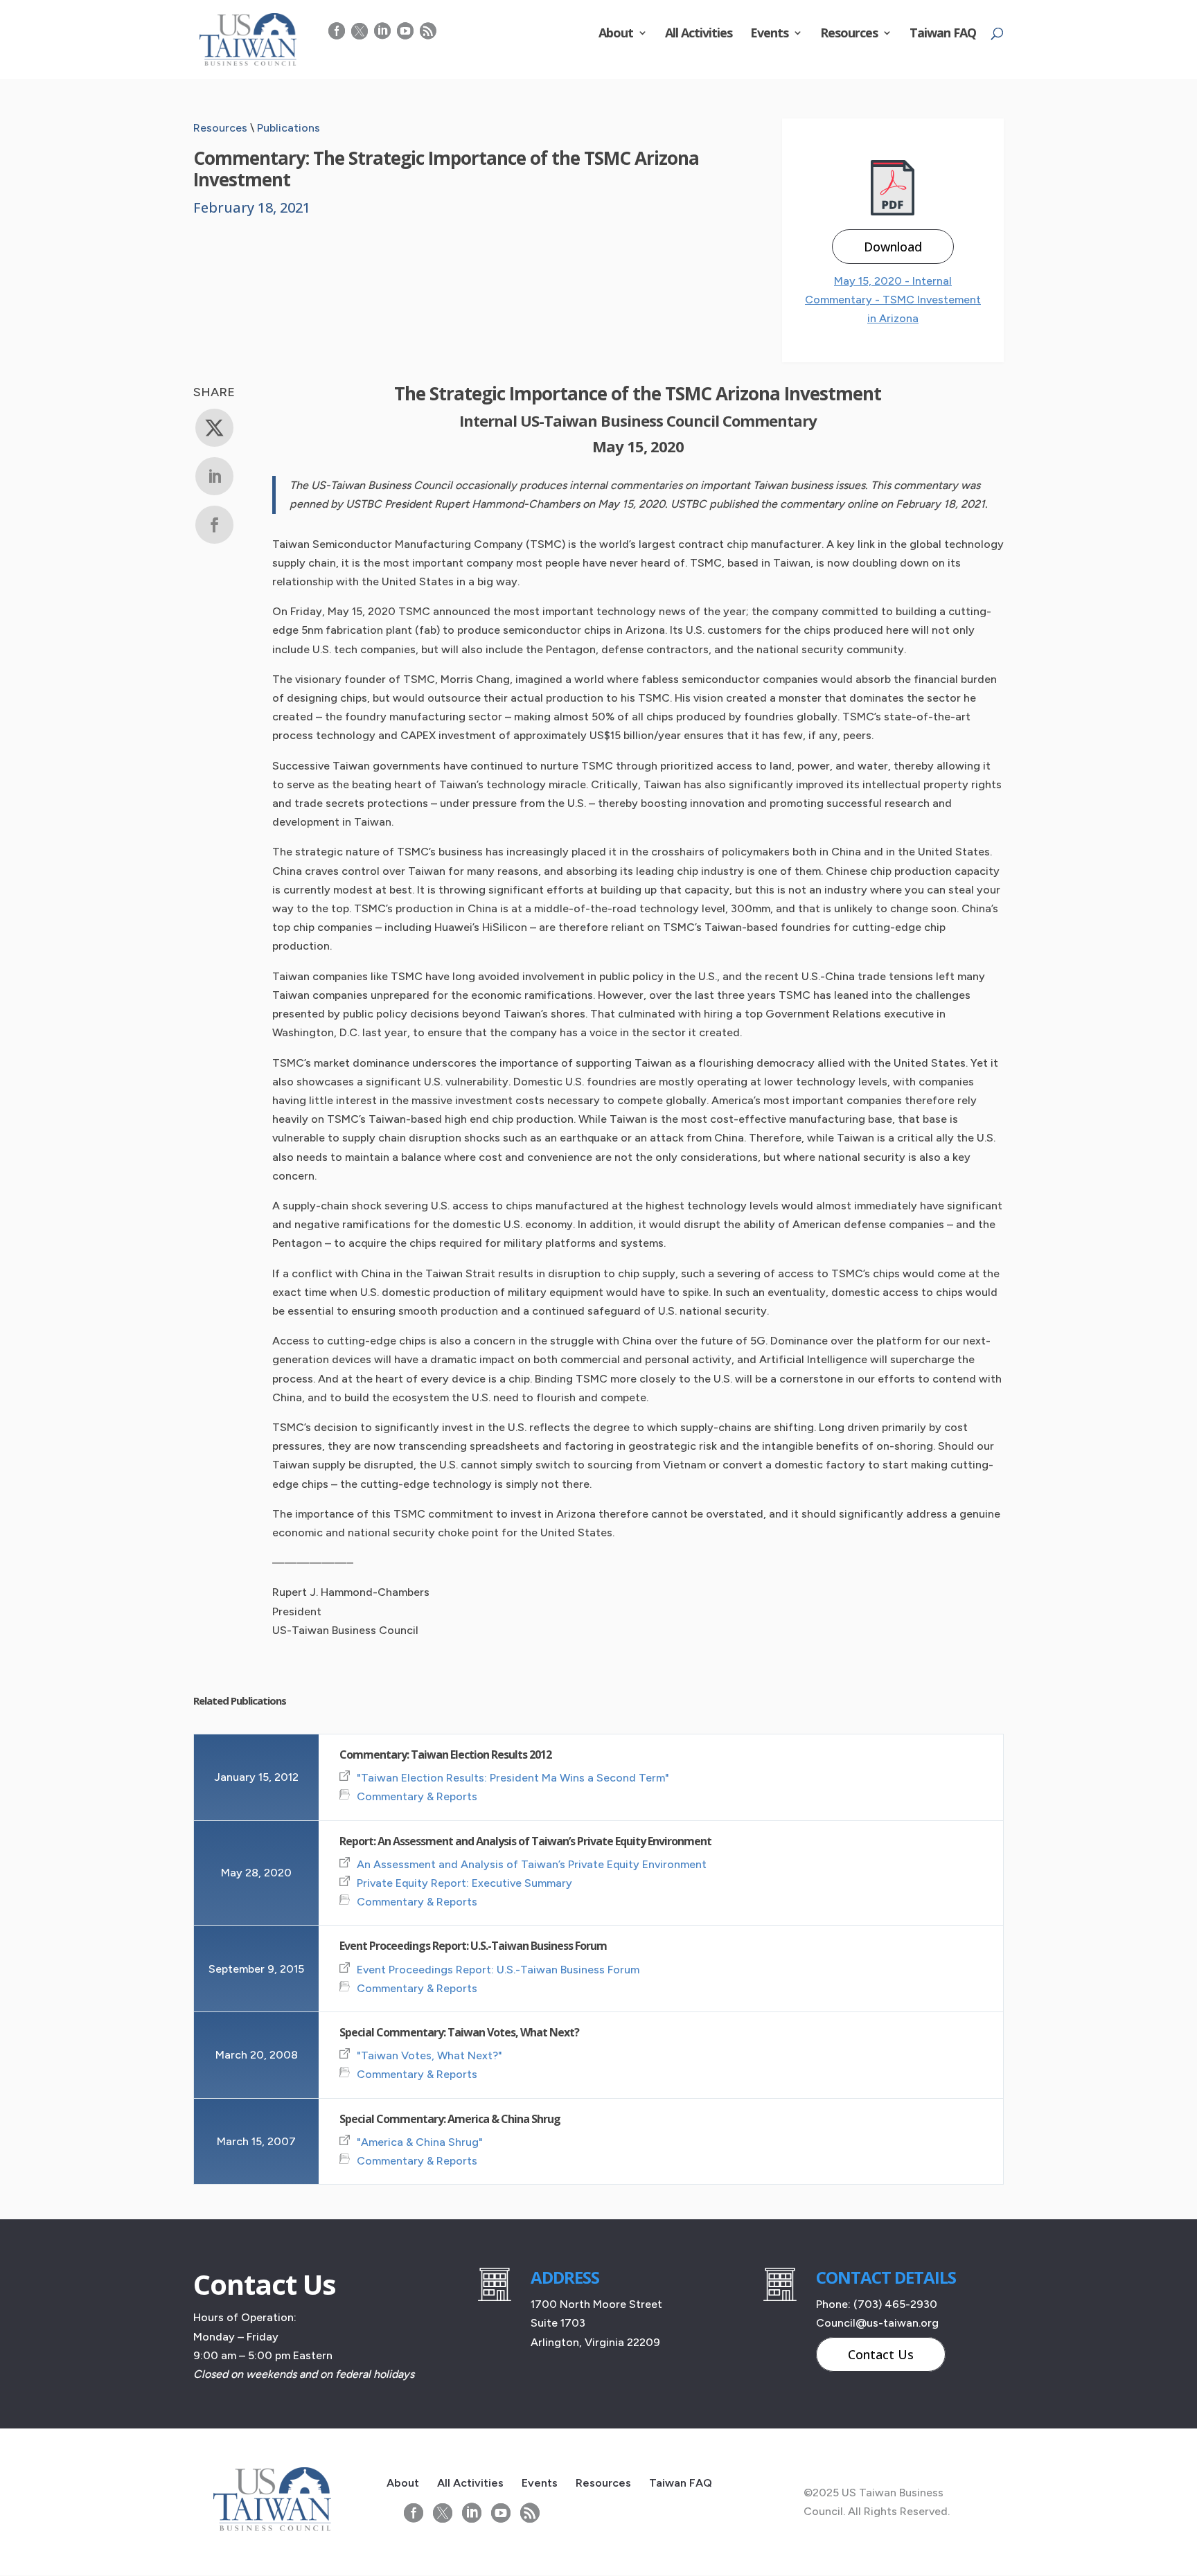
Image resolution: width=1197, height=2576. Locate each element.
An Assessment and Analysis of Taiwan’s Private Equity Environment (532, 1864)
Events (769, 34)
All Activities (699, 34)
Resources (849, 34)
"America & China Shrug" (420, 2142)
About (616, 34)
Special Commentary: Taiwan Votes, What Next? (459, 2032)
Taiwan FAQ (943, 34)
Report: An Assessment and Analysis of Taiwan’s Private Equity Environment (525, 1841)
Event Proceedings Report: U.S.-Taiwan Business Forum (473, 1946)
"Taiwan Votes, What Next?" (429, 2055)
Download (893, 247)
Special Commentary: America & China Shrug (450, 2119)
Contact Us (881, 2354)
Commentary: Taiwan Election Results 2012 (445, 1755)
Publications (289, 128)
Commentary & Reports (417, 1796)
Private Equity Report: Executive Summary (464, 1883)
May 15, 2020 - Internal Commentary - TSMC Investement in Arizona (893, 300)
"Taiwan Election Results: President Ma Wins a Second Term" (513, 1778)
